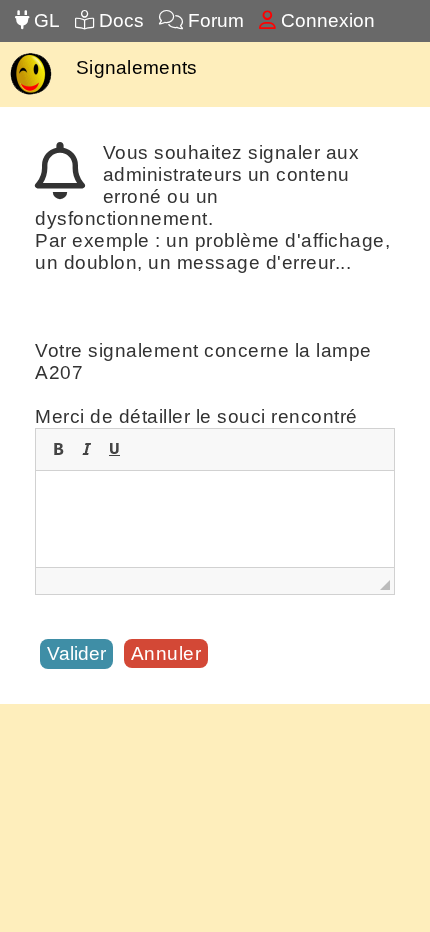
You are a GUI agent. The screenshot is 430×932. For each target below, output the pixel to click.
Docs (119, 20)
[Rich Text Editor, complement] (215, 519)
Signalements (137, 67)
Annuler (166, 653)
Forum (213, 20)
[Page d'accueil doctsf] (30, 92)
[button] (58, 449)
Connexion (325, 20)
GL (44, 20)
